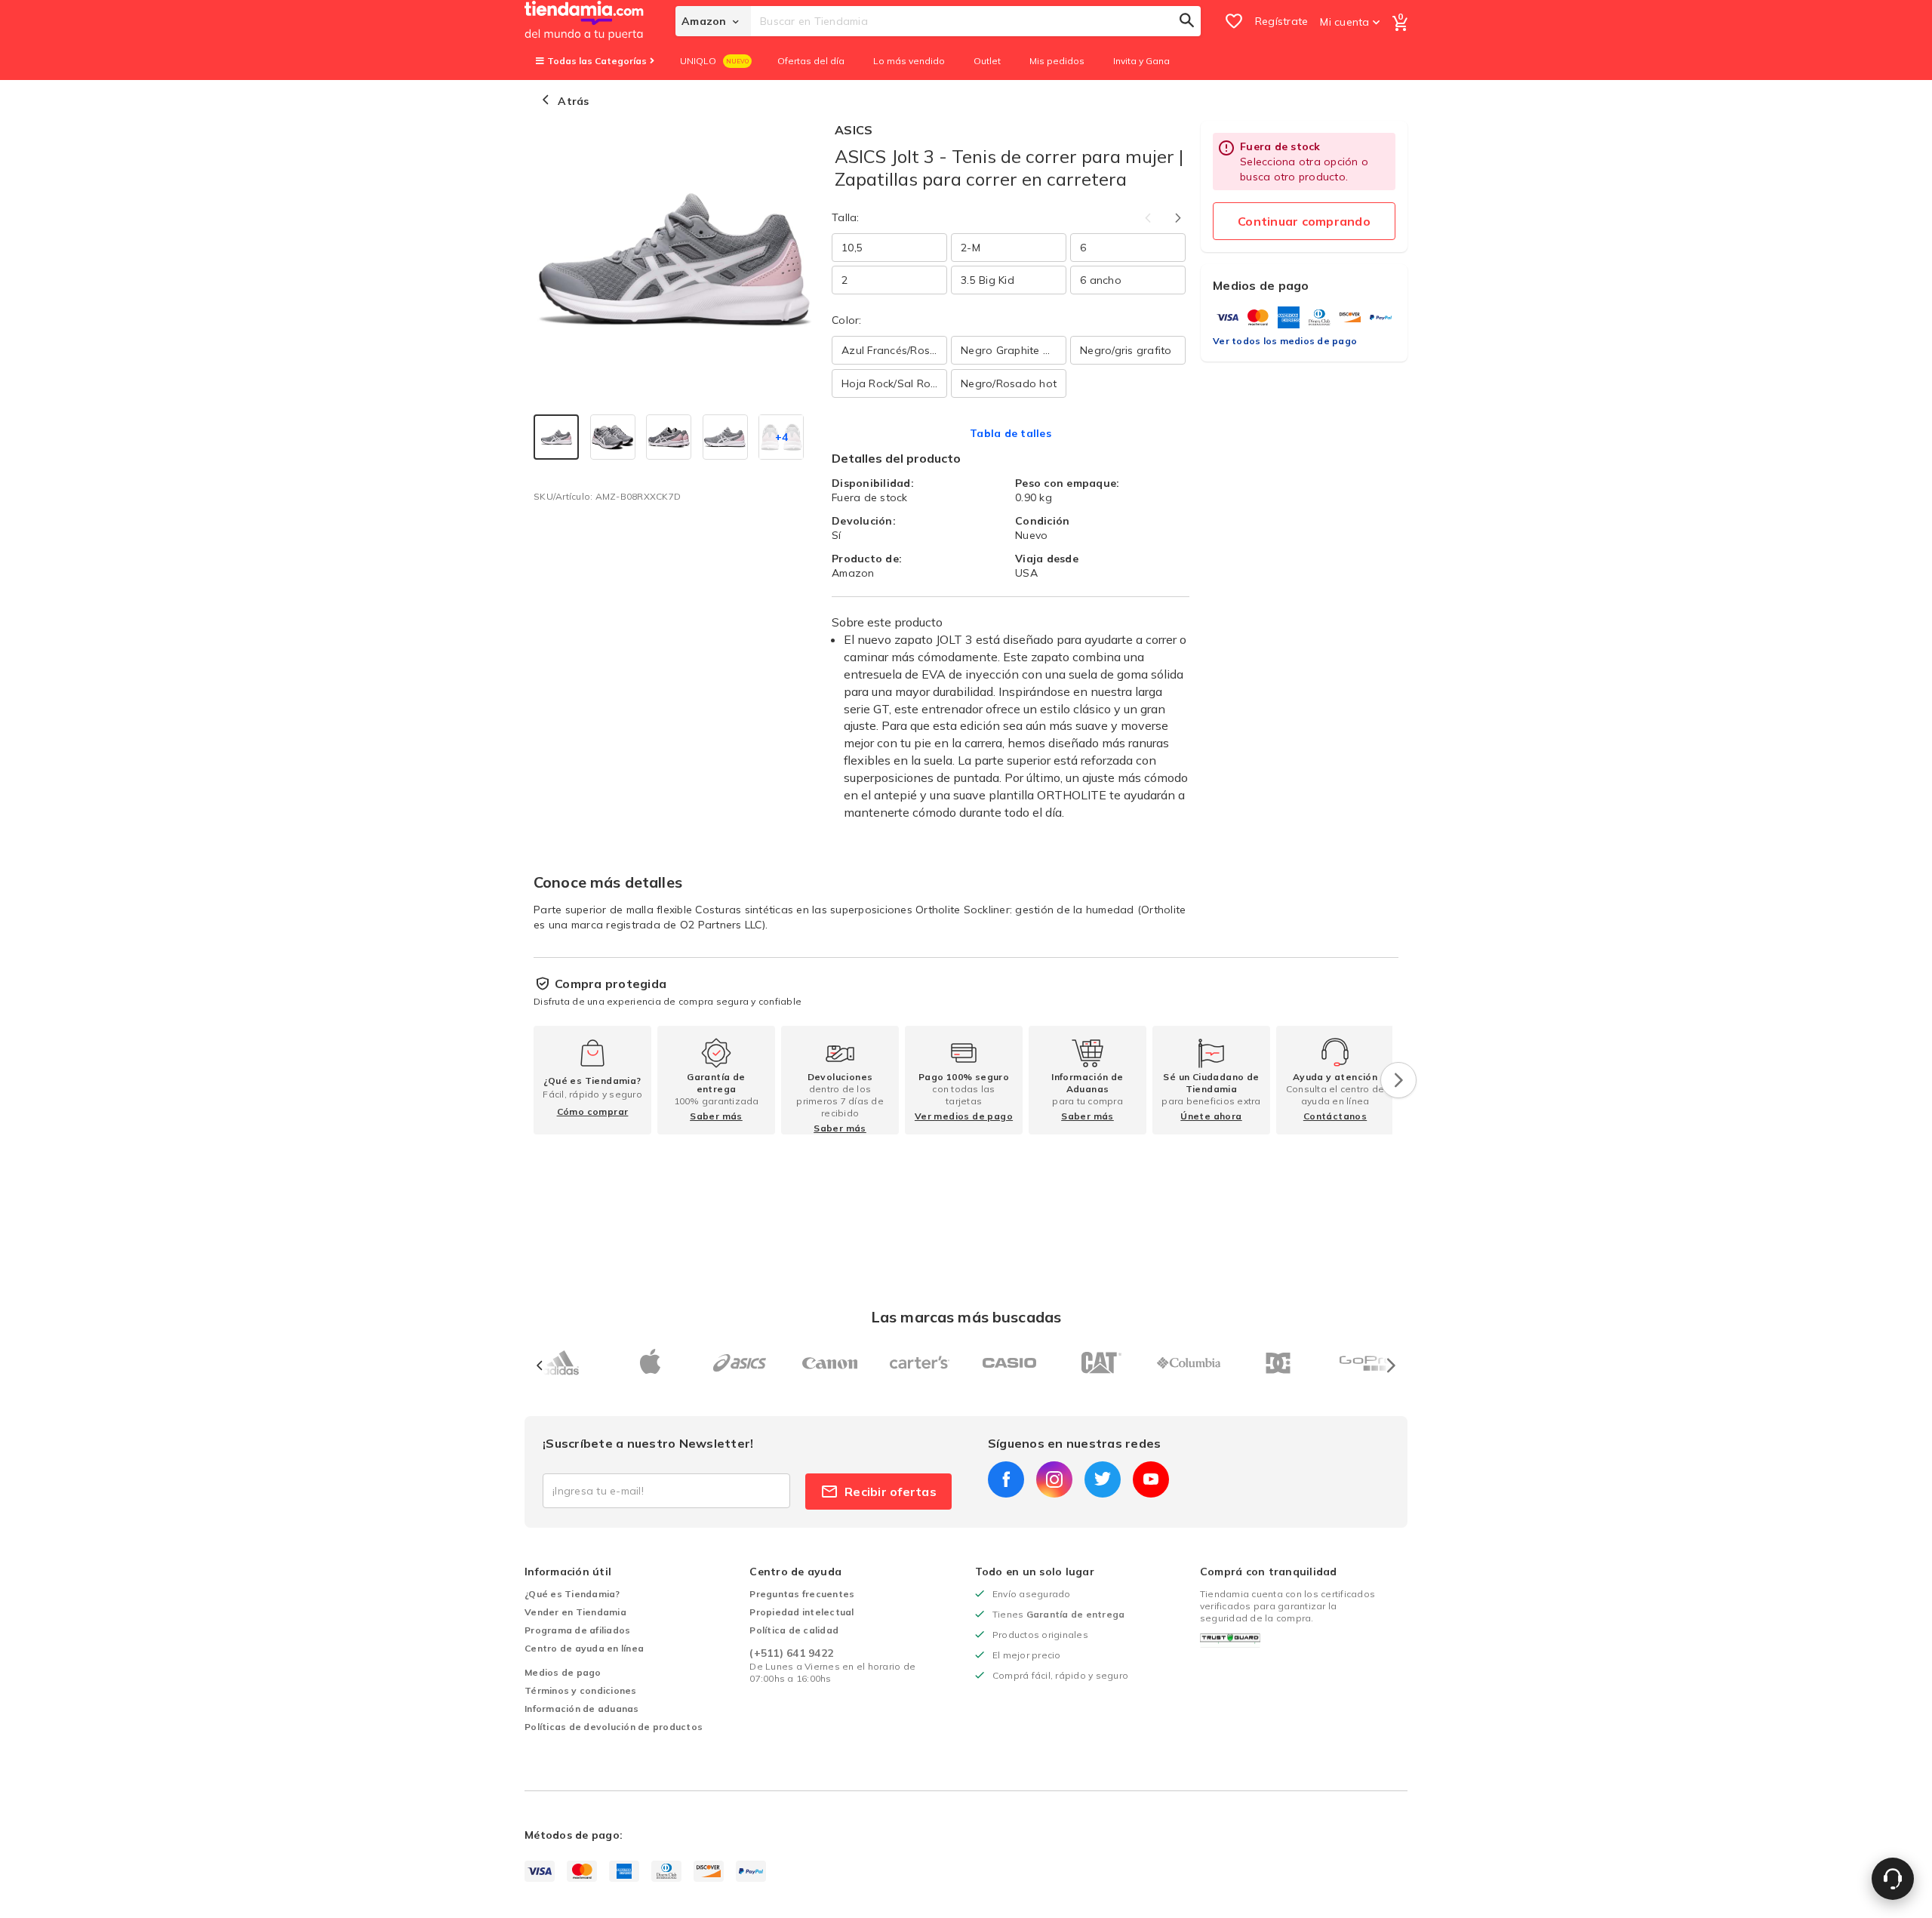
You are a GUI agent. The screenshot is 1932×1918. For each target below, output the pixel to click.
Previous (1148, 218)
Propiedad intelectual (801, 1612)
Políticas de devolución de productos (614, 1727)
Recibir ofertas (891, 1492)
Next (1178, 218)
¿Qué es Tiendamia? (572, 1594)
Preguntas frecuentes (802, 1594)
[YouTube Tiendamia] (1151, 1479)
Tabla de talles (1011, 433)
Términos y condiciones (581, 1690)
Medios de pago (563, 1672)
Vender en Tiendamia (575, 1612)
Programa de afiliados (577, 1630)
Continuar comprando (1304, 221)
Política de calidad (794, 1630)
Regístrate (1282, 21)
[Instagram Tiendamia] (1054, 1479)
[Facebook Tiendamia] (1006, 1479)
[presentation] (1398, 1080)
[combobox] (976, 21)
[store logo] (600, 21)
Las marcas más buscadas (966, 1317)
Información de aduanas (582, 1709)
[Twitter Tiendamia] (1103, 1479)
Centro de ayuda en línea (584, 1648)
